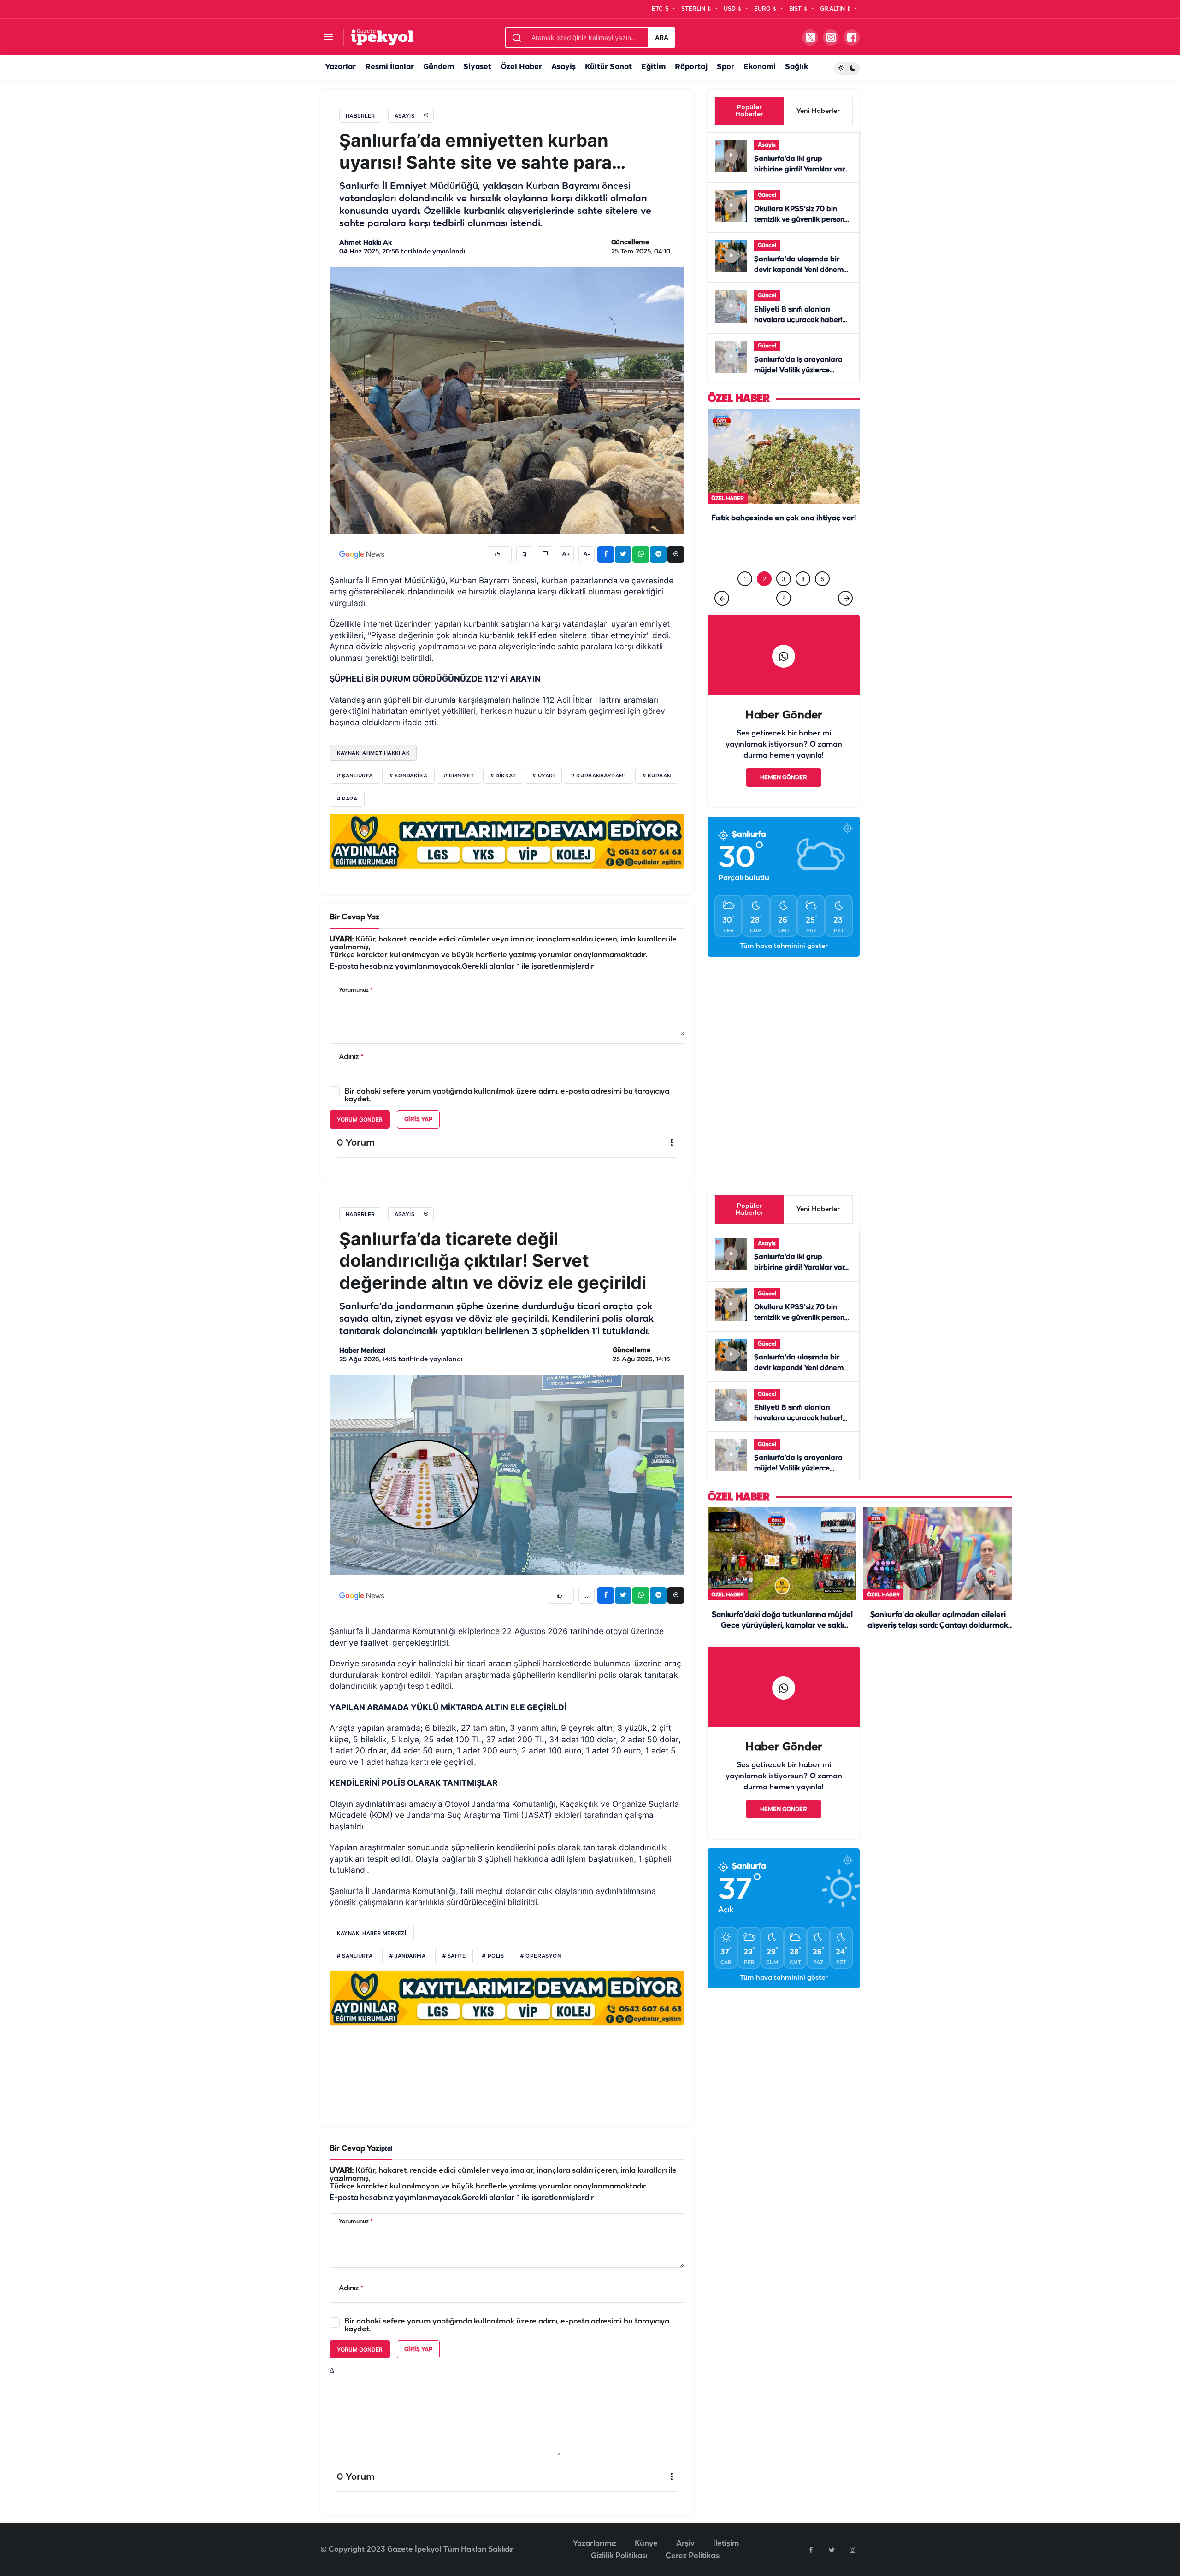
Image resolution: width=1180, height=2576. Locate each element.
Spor (726, 67)
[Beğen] (499, 554)
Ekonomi (760, 67)
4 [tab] (803, 579)
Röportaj (691, 67)
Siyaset (477, 67)
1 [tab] (745, 579)
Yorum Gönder (360, 1120)
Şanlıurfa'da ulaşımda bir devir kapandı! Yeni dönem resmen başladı (799, 270)
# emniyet (459, 776)
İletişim (726, 2544)
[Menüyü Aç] (328, 38)
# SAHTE (454, 1956)
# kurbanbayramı (598, 776)
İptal (386, 2149)
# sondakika (408, 776)
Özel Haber (521, 67)
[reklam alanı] (507, 841)
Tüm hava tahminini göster (784, 946)
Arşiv (685, 2544)
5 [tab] (823, 579)
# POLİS (493, 1956)
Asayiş (563, 67)
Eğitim (653, 67)
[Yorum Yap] (545, 554)
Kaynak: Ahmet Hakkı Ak (373, 753)
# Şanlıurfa (355, 776)
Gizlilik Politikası (619, 2556)
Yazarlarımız (595, 2544)
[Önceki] (722, 598)
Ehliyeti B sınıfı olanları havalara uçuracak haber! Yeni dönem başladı (798, 320)
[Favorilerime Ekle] (524, 554)
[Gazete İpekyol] (382, 37)
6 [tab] (784, 598)
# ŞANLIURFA (355, 1956)
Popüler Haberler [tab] (749, 111)
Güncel (767, 195)
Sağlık (796, 67)
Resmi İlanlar (389, 67)
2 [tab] (764, 579)
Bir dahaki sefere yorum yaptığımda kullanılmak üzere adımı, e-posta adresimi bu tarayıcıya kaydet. (507, 1095)
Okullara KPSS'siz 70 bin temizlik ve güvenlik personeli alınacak (803, 220)
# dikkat (503, 776)
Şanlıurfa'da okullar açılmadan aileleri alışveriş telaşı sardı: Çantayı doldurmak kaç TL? (938, 1626)
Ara (662, 38)
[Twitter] (832, 2550)
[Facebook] (811, 2550)
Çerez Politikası (693, 2556)
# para (347, 799)
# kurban (657, 776)
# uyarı (543, 776)
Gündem (439, 67)
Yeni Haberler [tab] (818, 111)
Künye (646, 2544)
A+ (566, 554)
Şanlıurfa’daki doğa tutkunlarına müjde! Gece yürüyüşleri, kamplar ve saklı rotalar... (784, 548)
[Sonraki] (845, 598)
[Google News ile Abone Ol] (362, 554)
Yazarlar (340, 67)
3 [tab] (784, 579)
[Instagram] (852, 2550)
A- (587, 554)
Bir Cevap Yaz (354, 917)
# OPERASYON (541, 1956)
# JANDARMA (408, 1956)
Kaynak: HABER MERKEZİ (372, 1933)
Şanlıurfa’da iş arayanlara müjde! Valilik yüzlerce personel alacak (798, 371)
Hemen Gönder (784, 778)
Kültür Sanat (608, 67)
